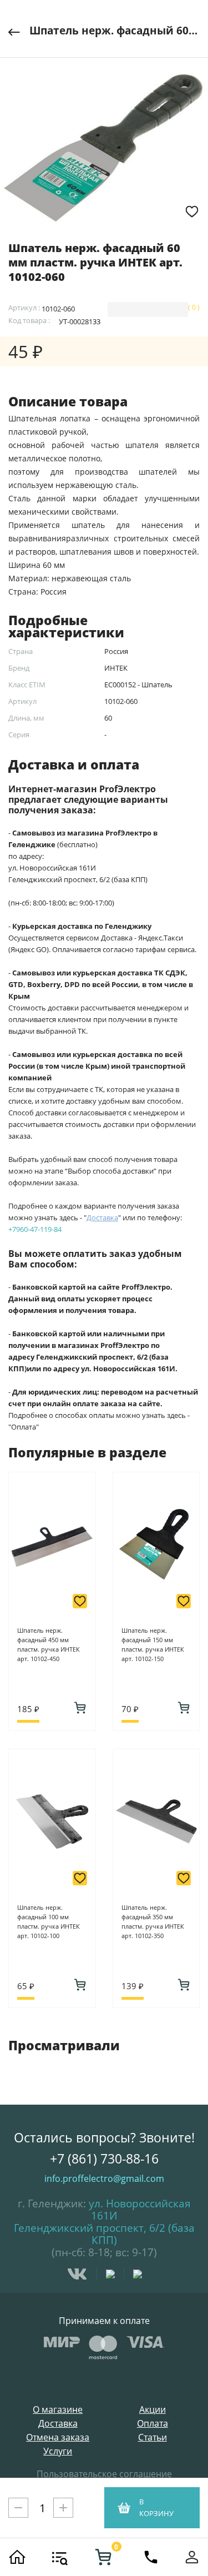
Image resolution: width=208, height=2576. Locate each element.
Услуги (58, 2451)
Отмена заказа (58, 2437)
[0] (103, 2557)
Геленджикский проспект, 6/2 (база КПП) (104, 2234)
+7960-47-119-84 (35, 1229)
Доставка (58, 2424)
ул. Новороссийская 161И (140, 2210)
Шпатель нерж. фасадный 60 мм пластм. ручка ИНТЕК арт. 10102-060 (115, 31)
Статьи (153, 2437)
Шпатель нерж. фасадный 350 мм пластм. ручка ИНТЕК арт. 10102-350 (153, 1921)
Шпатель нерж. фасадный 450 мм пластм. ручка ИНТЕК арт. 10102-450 (49, 1644)
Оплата (153, 2424)
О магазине (58, 2410)
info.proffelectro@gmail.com (104, 2178)
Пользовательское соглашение (104, 2474)
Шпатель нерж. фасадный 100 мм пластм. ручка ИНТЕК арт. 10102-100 (49, 1921)
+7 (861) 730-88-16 (104, 2159)
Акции (153, 2410)
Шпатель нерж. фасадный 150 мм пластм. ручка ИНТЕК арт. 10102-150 (153, 1644)
